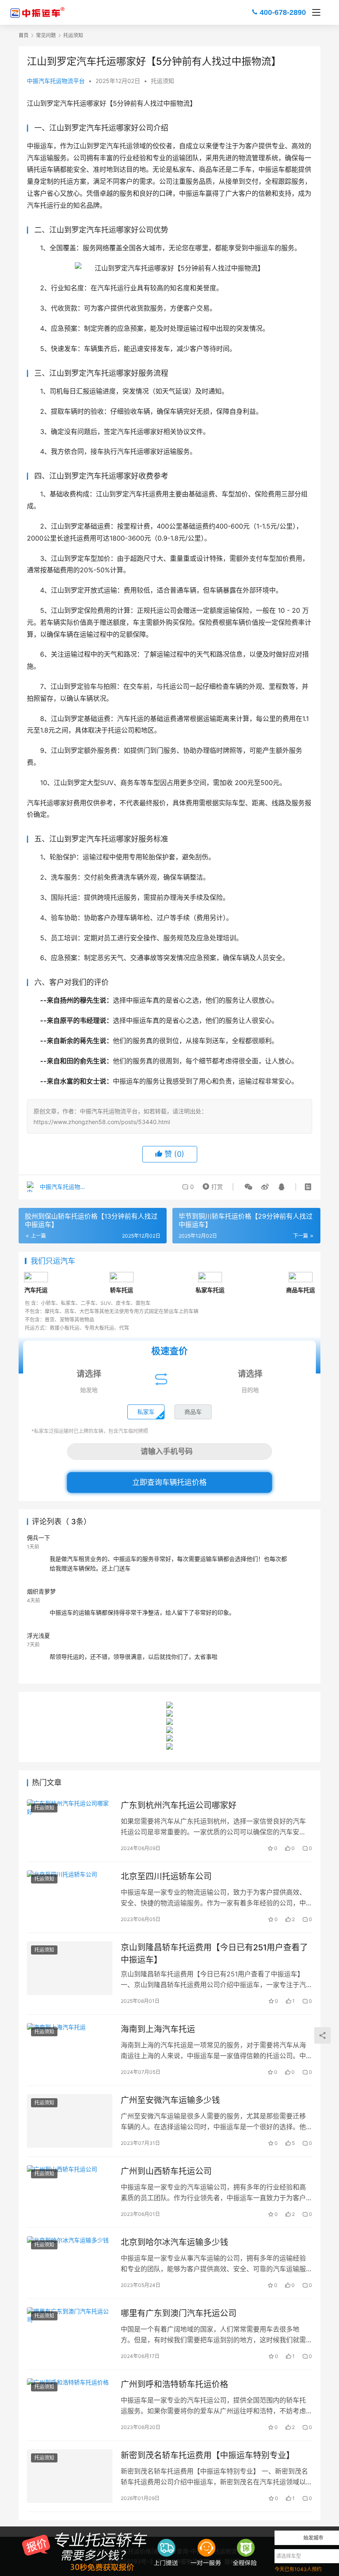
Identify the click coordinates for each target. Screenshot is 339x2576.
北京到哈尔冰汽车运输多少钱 (174, 2242)
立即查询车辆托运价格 (169, 1482)
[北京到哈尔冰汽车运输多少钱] (70, 2263)
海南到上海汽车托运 (158, 2029)
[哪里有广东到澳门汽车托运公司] (70, 2334)
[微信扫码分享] (248, 1187)
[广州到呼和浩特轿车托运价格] (70, 2405)
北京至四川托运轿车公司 (166, 1876)
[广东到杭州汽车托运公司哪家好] (70, 1826)
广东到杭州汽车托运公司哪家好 (179, 1805)
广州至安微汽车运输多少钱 (170, 2100)
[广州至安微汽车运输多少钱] (70, 2121)
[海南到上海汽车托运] (70, 2050)
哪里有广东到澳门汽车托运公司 (179, 2313)
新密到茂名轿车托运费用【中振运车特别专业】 (208, 2455)
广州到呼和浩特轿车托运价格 (174, 2384)
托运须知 (162, 81)
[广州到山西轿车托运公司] (70, 2192)
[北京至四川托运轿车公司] (70, 1897)
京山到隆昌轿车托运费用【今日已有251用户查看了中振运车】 (214, 1953)
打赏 (212, 1185)
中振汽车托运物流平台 (56, 81)
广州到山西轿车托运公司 (166, 2171)
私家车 (146, 1412)
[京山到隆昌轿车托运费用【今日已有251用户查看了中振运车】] (70, 1968)
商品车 (193, 1412)
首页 (24, 35)
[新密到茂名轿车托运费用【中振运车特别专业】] (70, 2476)
